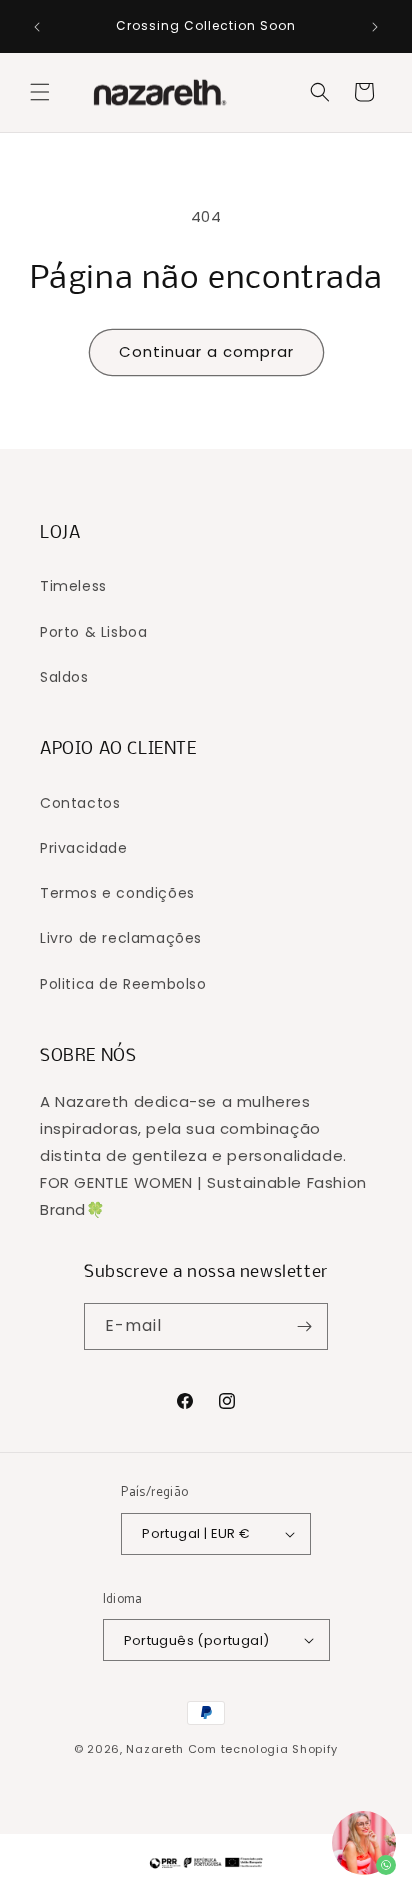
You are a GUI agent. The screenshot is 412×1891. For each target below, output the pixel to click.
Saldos (64, 677)
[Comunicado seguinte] (375, 27)
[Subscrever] (305, 1326)
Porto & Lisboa (93, 632)
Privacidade (84, 848)
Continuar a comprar (206, 351)
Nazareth (155, 1749)
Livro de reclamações (121, 938)
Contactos (80, 803)
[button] (40, 92)
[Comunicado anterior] (37, 27)
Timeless (73, 586)
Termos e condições (117, 893)
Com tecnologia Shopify (263, 1749)
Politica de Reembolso (123, 984)
